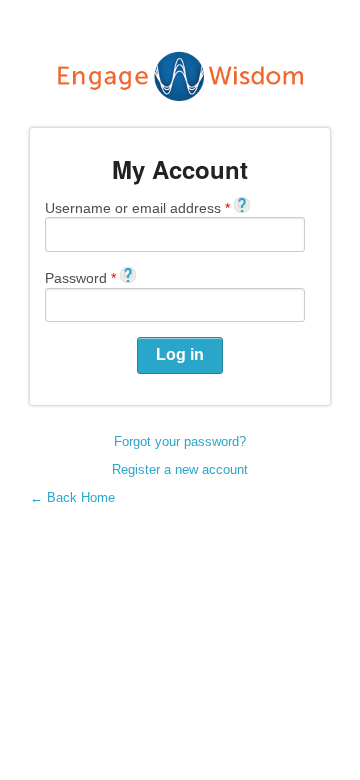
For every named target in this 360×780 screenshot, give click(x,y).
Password (80, 277)
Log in (180, 354)
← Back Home (72, 497)
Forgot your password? (180, 441)
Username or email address (137, 207)
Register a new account (180, 469)
